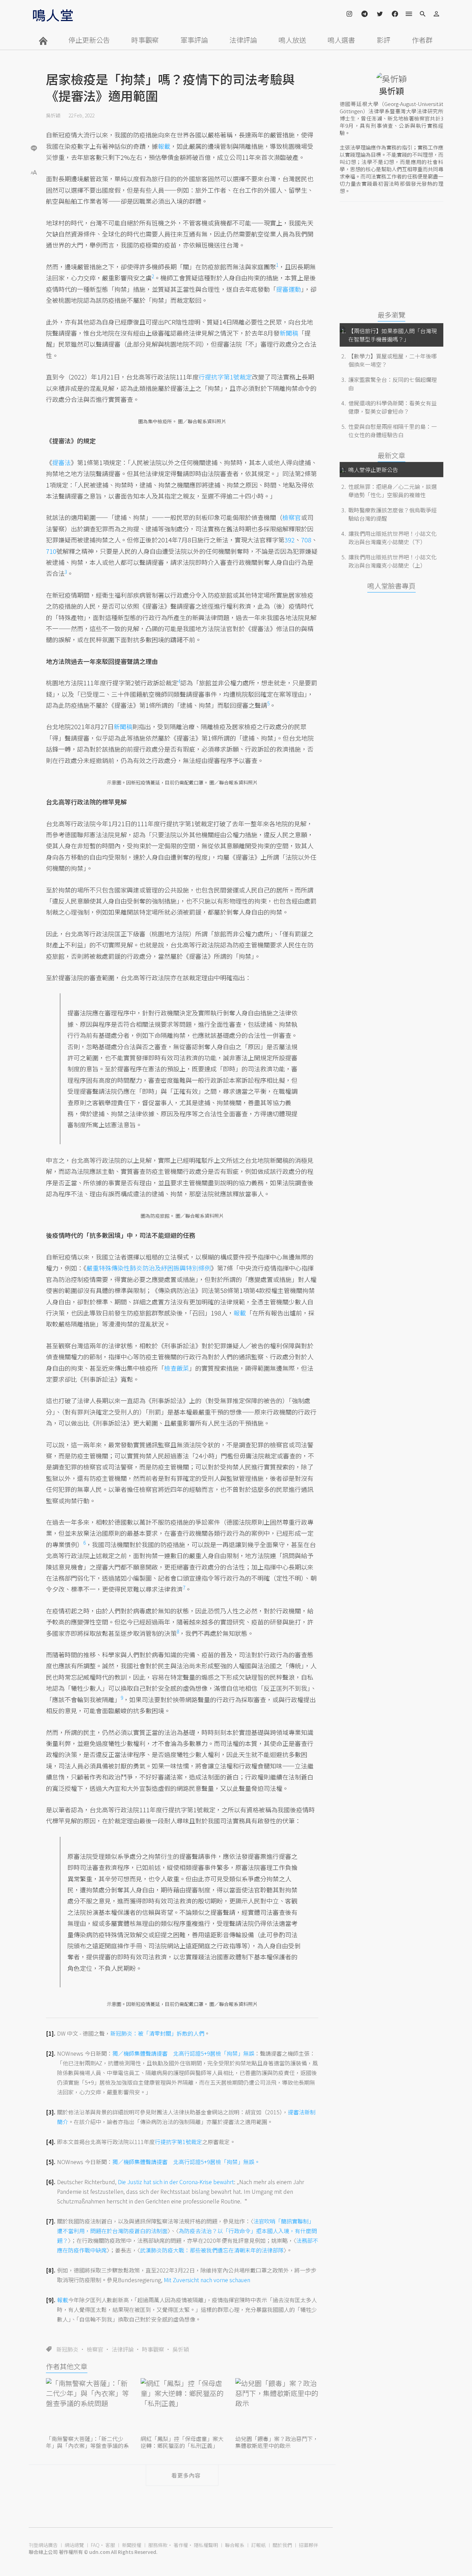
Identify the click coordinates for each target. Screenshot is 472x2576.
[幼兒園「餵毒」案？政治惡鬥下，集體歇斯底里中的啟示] (277, 2406)
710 (51, 551)
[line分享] (34, 148)
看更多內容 (186, 2475)
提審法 (62, 462)
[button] (34, 172)
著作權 (181, 2545)
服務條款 (158, 2545)
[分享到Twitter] (34, 126)
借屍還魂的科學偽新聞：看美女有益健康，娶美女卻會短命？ (393, 407)
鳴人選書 (341, 40)
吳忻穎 (53, 115)
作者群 (422, 40)
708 (306, 540)
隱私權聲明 (206, 2545)
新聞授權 (132, 2545)
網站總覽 (74, 2545)
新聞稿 (289, 333)
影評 (384, 40)
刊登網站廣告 (43, 2545)
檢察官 (95, 2349)
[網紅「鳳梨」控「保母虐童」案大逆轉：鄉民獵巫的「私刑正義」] (182, 2406)
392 (290, 540)
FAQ (95, 2545)
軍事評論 (194, 40)
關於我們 (282, 2545)
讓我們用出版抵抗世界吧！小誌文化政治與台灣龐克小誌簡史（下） (393, 538)
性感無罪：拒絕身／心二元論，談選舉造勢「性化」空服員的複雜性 (393, 491)
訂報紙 (258, 2545)
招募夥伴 (309, 2545)
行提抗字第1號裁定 (225, 377)
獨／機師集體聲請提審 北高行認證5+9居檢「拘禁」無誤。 (186, 2162)
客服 (110, 2545)
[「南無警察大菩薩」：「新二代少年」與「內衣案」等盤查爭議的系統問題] (87, 2406)
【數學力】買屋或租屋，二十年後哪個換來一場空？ (393, 360)
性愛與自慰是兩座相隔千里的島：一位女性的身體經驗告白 (393, 431)
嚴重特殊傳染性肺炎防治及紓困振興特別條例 (149, 1268)
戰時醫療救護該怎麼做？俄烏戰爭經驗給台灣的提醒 (393, 514)
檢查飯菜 (177, 1368)
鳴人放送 (292, 40)
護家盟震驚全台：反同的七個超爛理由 (393, 384)
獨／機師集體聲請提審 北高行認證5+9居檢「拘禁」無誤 (183, 2053)
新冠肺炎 (67, 2349)
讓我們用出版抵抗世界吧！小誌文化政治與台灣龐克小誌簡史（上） (393, 561)
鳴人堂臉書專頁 (391, 586)
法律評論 (243, 40)
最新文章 (391, 455)
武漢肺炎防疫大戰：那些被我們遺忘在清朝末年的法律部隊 (212, 2250)
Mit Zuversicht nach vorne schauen (207, 2280)
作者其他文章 (67, 2366)
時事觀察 (145, 40)
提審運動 (289, 289)
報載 (164, 146)
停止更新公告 (89, 40)
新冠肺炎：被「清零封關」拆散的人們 (157, 2033)
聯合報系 (235, 2545)
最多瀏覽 (391, 315)
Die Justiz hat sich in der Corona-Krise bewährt (176, 2182)
